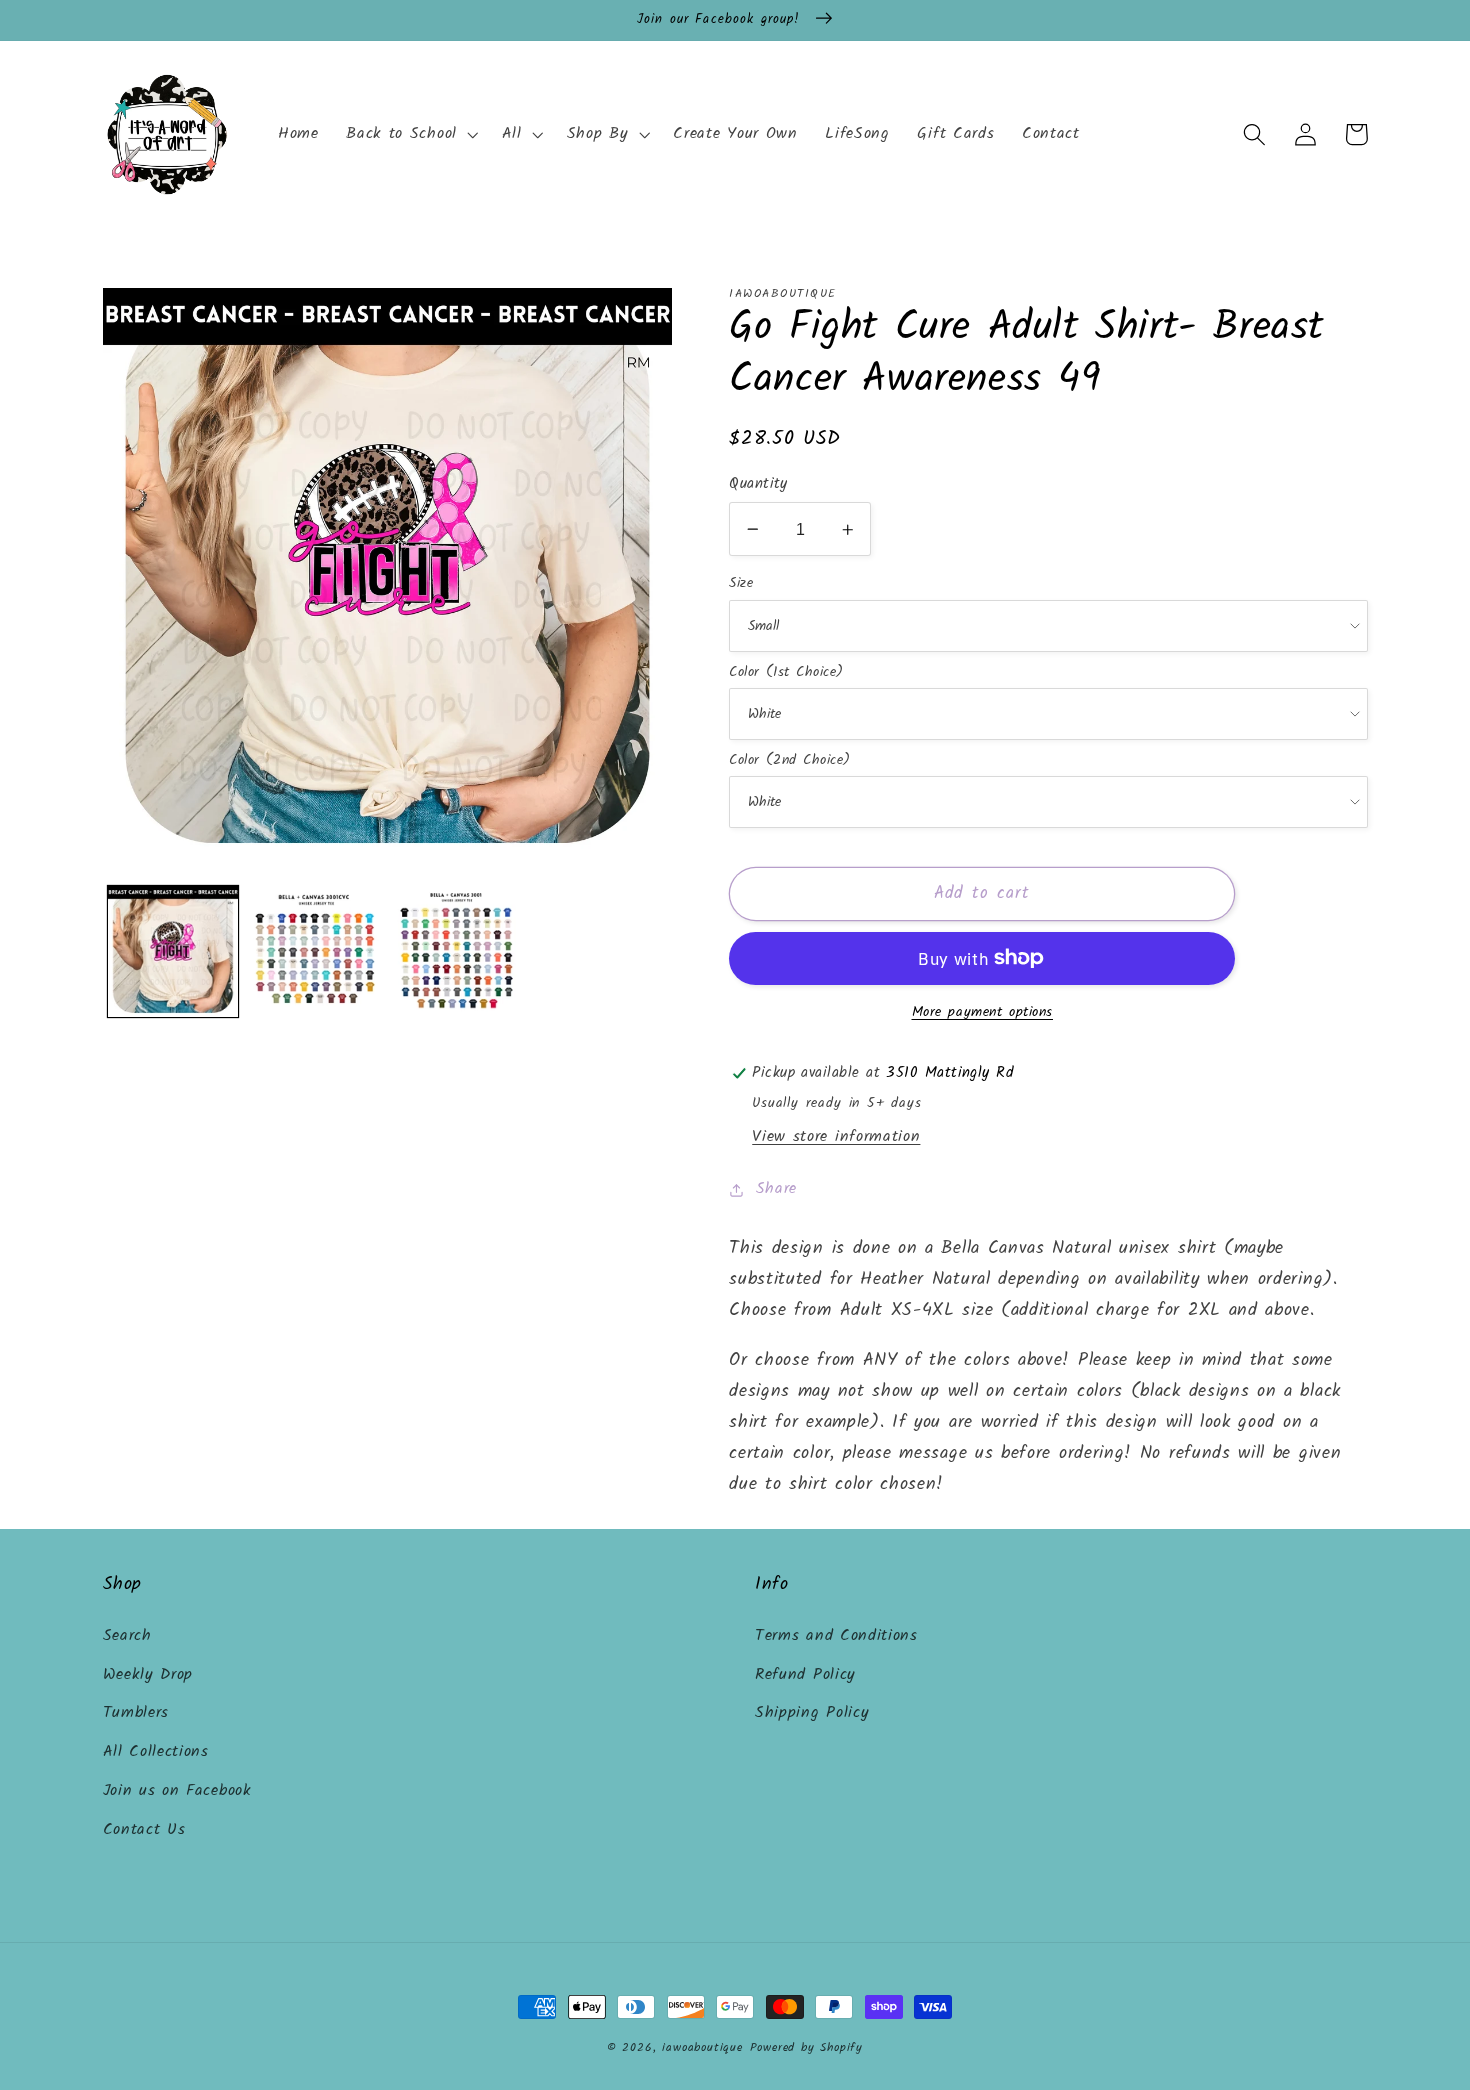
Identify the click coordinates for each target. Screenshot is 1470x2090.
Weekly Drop (148, 1675)
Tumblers (136, 1713)
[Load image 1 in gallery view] (173, 951)
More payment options (983, 1013)
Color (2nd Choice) (789, 760)
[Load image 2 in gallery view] (315, 951)
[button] (410, 135)
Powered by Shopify (807, 2048)
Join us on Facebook (177, 1791)
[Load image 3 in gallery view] (457, 951)
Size (741, 583)
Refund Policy (805, 1675)
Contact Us (144, 1830)
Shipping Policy (812, 1713)
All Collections (156, 1752)
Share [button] (776, 1189)
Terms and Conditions (836, 1636)
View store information (836, 1137)
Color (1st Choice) (786, 672)
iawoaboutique (702, 2048)
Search (127, 1636)
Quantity (758, 484)
